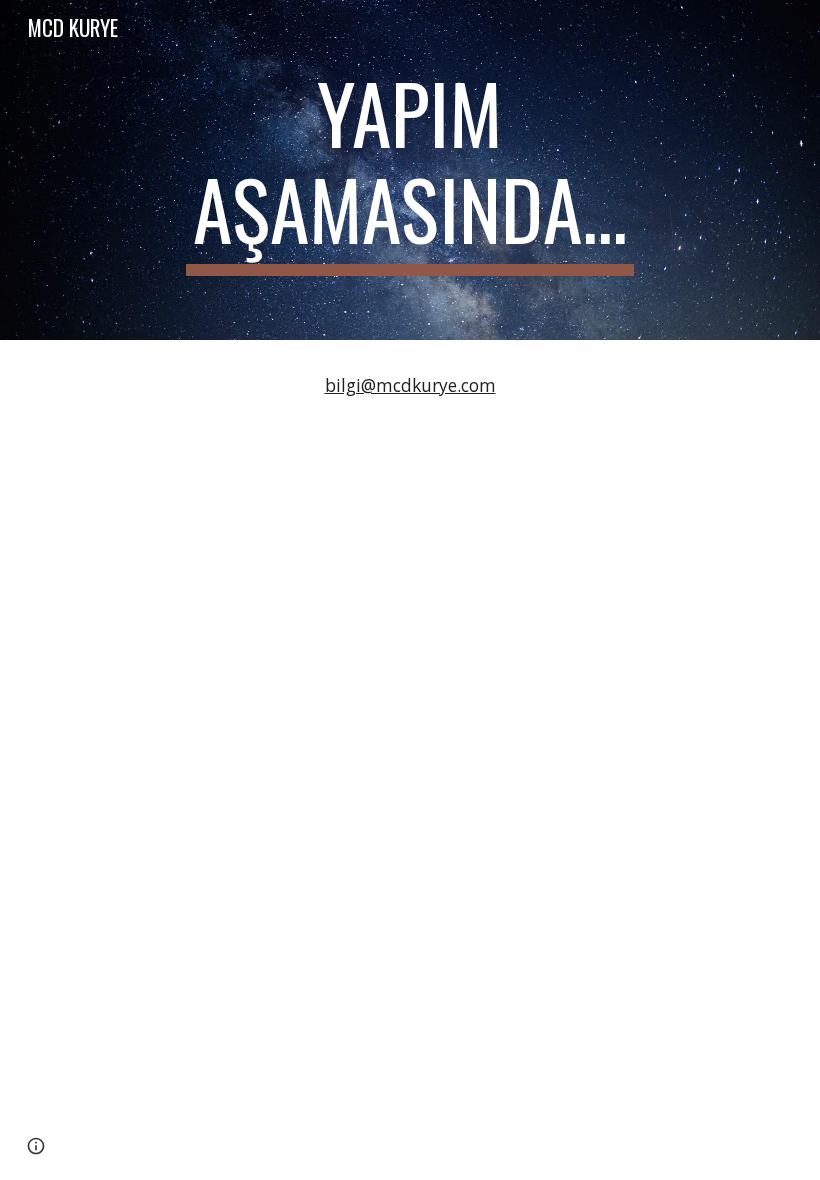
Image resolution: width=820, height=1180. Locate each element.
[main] (410, 170)
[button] (36, 1146)
